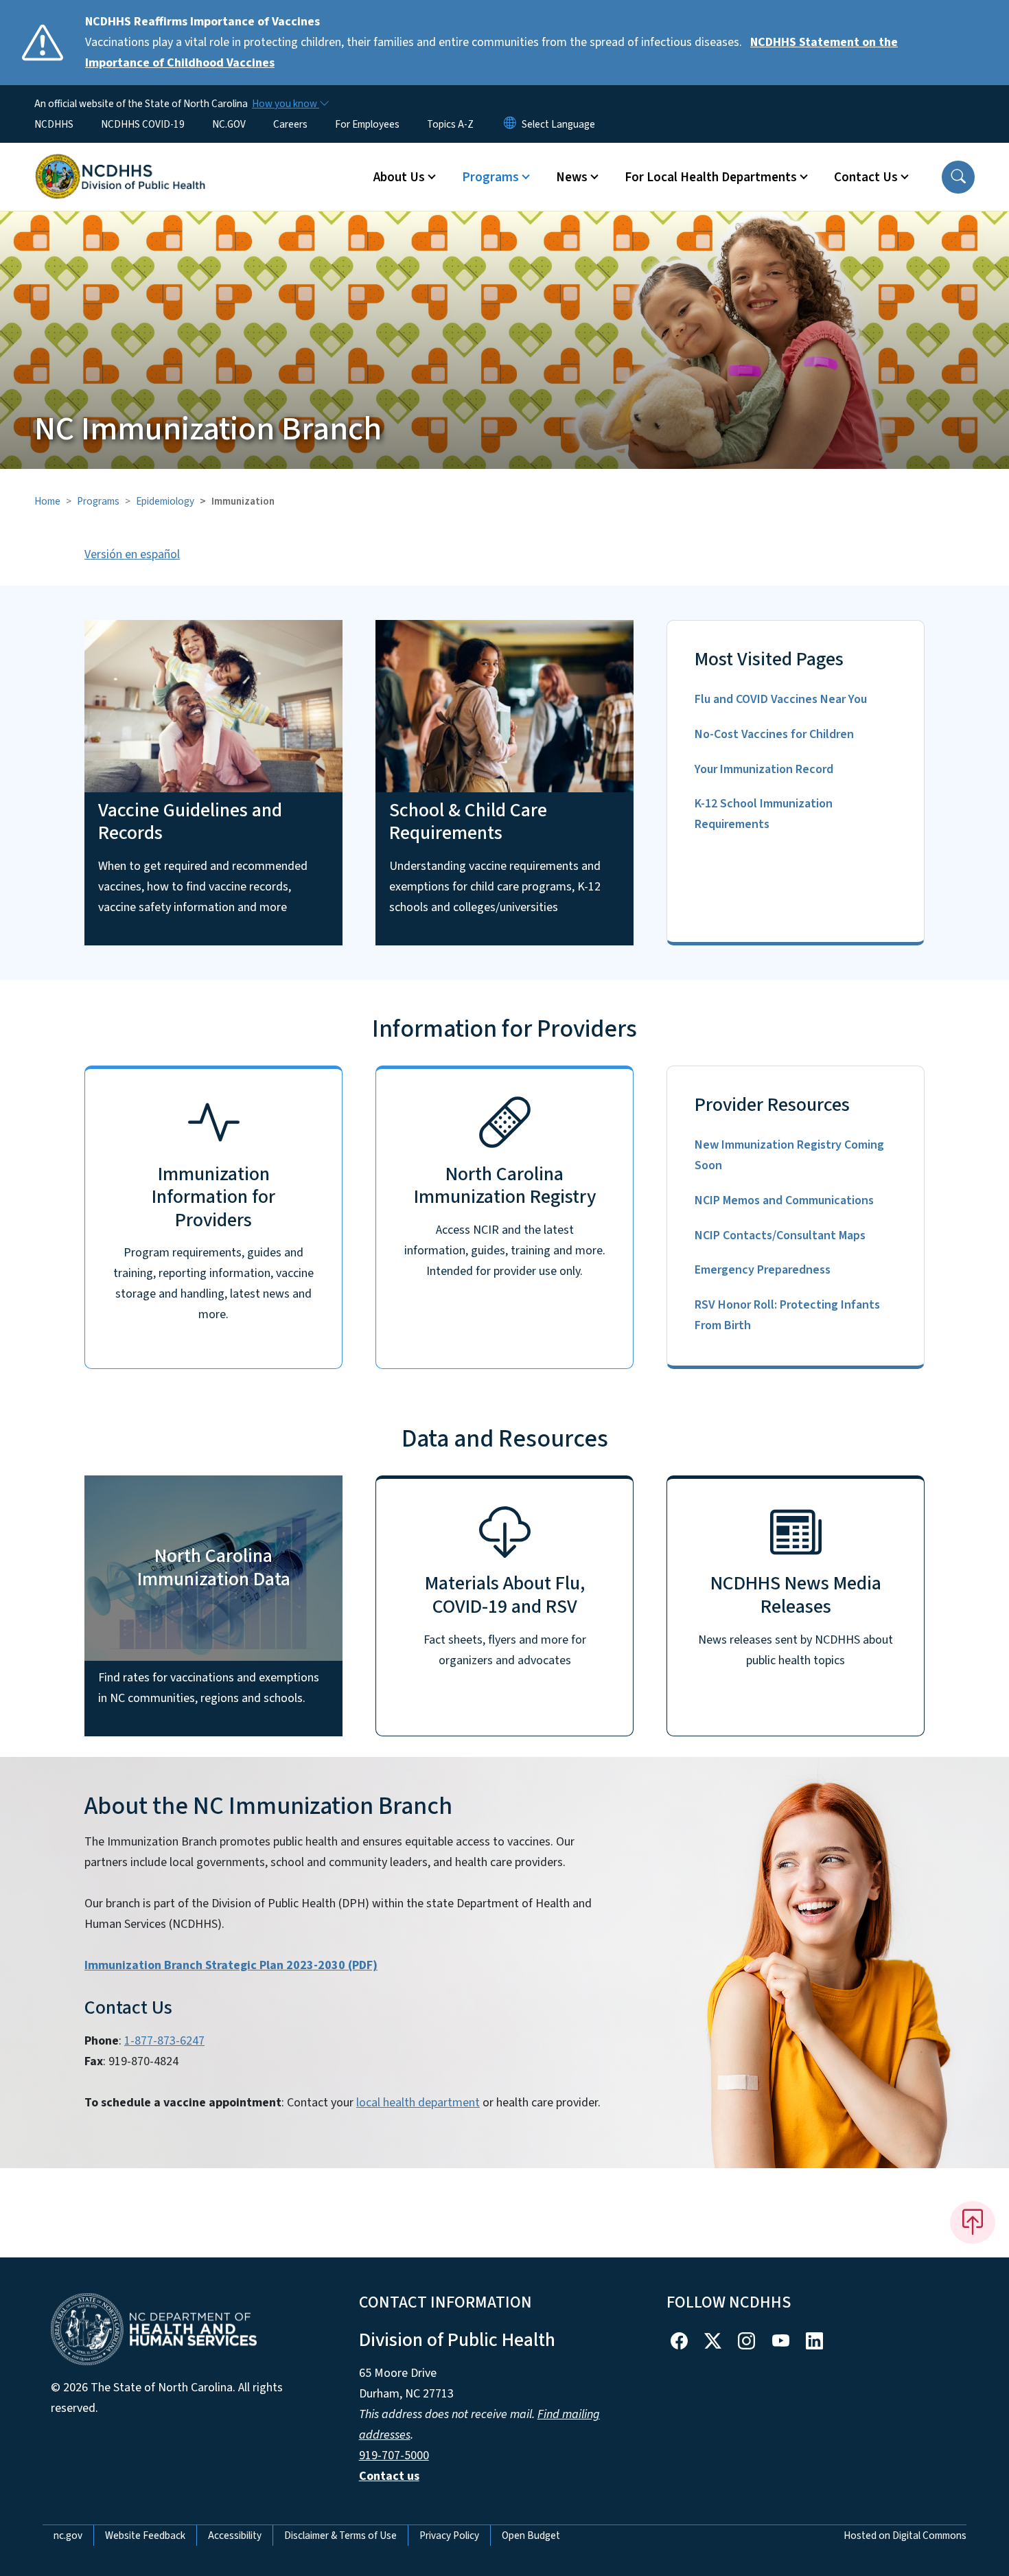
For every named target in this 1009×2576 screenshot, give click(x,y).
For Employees (367, 124)
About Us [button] (399, 177)
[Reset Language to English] (510, 124)
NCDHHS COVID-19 (143, 124)
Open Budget (531, 2535)
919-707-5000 (394, 2456)
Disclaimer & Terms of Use (340, 2535)
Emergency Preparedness (763, 1270)
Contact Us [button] (866, 177)
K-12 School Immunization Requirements (764, 814)
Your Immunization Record (764, 769)
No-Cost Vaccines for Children (774, 734)
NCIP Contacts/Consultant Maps (780, 1235)
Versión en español (132, 554)
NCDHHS (54, 124)
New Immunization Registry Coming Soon (789, 1155)
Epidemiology (165, 501)
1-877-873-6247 (164, 2041)
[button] (958, 177)
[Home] (120, 161)
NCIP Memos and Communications (784, 1200)
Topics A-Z (450, 124)
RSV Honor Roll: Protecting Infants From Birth (787, 1315)
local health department (418, 2103)
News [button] (572, 177)
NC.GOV (229, 124)
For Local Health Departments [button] (711, 177)
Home (47, 501)
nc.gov (68, 2535)
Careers (290, 124)
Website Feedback (145, 2535)
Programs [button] (490, 177)
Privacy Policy (449, 2535)
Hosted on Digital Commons (905, 2535)
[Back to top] (973, 2222)
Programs (98, 501)
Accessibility (235, 2535)
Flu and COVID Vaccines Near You (781, 699)
